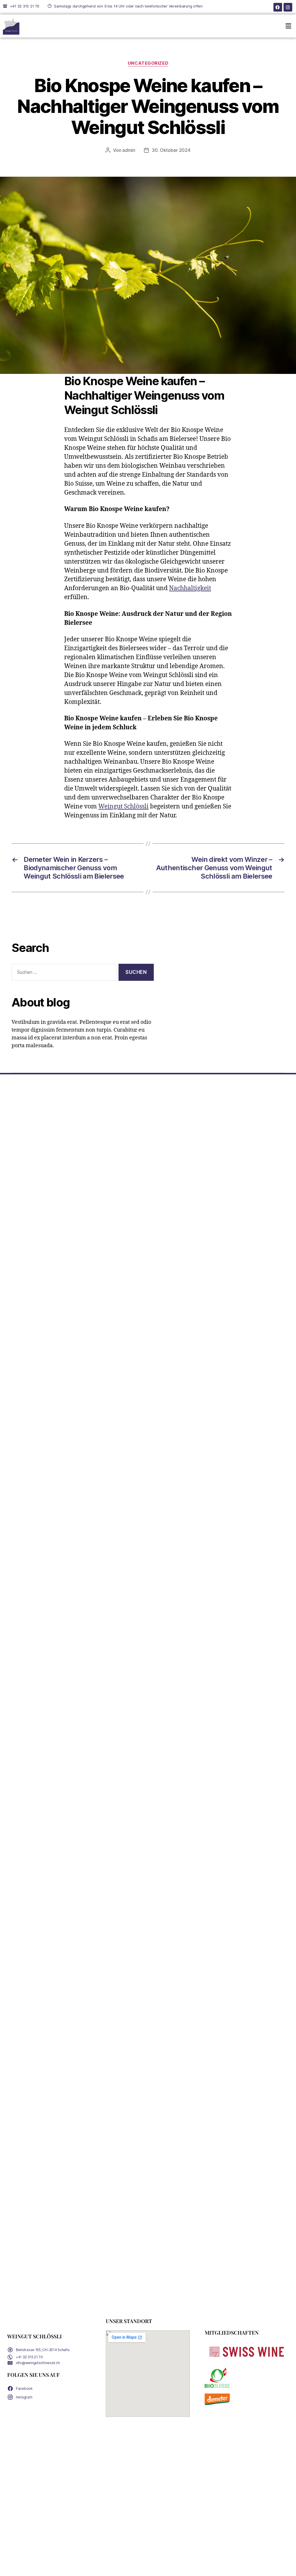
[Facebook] (278, 7)
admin (129, 150)
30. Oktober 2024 (171, 150)
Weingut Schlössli (123, 807)
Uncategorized (148, 63)
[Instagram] (288, 7)
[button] (288, 26)
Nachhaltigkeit (190, 588)
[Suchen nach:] (63, 973)
